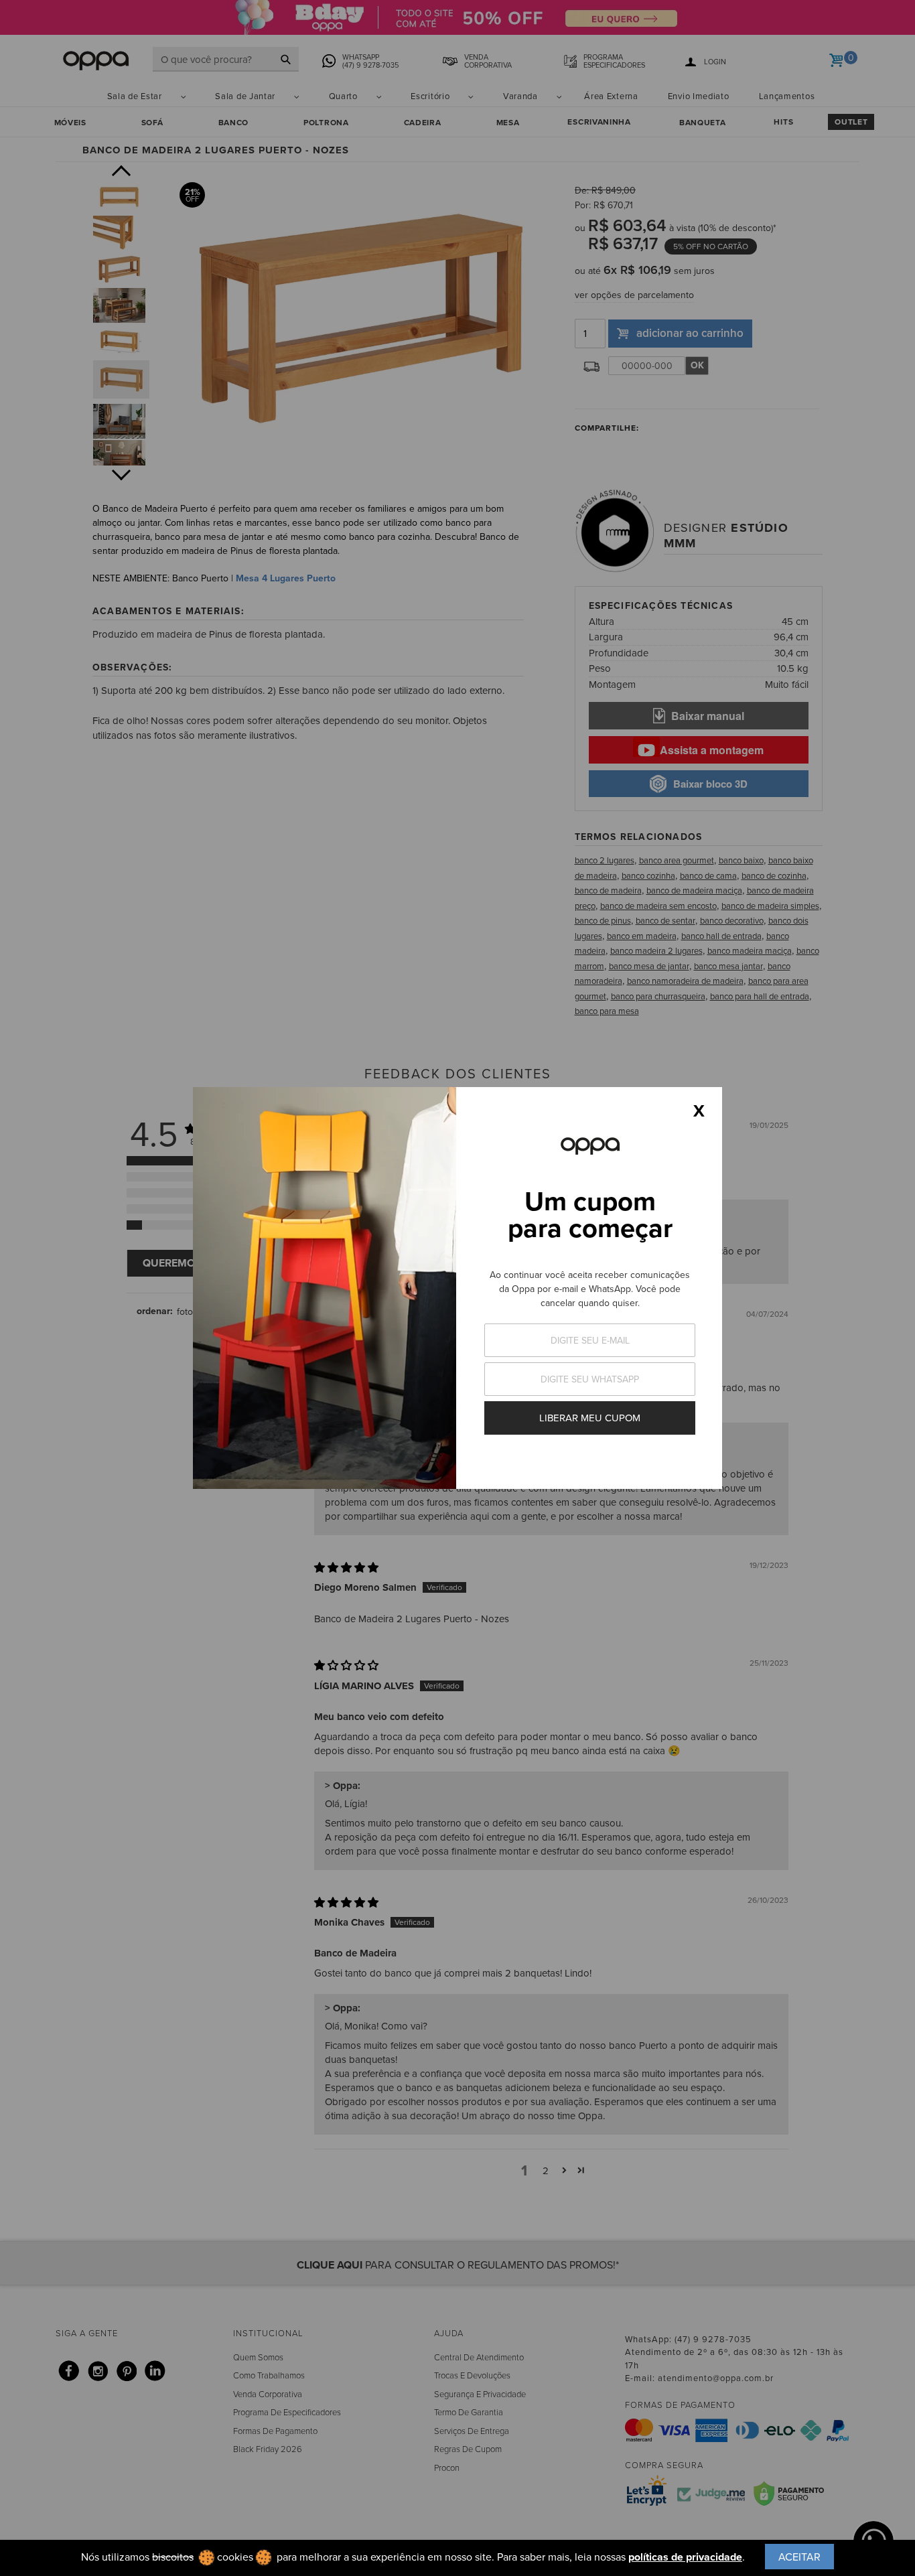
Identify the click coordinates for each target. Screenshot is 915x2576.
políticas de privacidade (685, 2557)
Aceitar (799, 2557)
